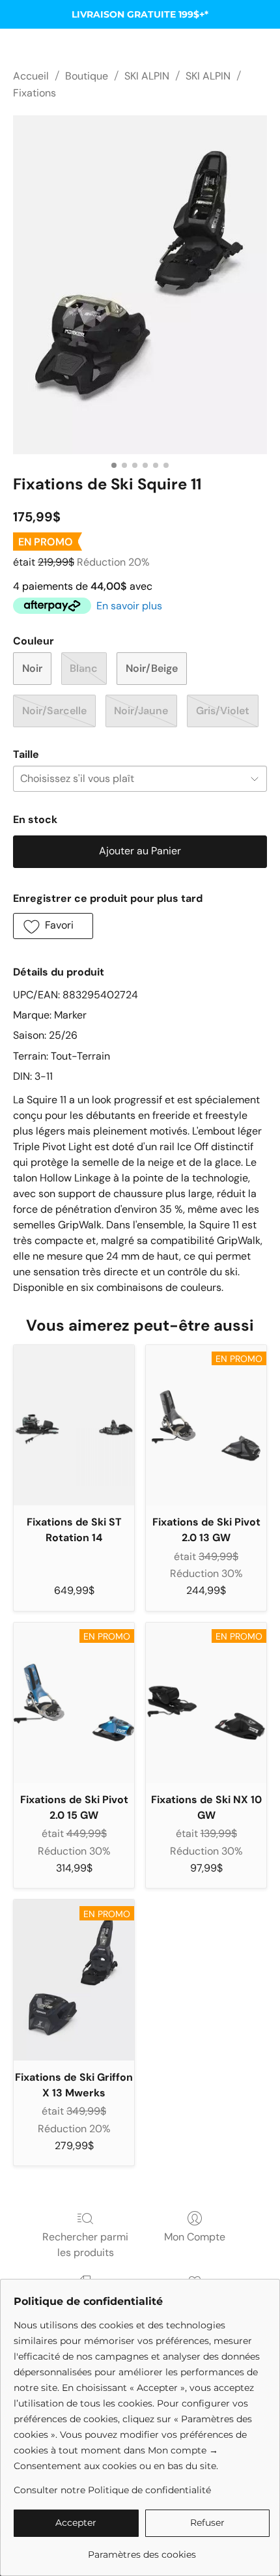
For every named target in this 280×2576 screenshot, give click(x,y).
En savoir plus (129, 606)
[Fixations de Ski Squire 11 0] (140, 285)
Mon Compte (195, 2237)
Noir (32, 668)
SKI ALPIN (147, 76)
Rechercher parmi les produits (85, 2245)
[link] (142, 2550)
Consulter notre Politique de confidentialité (112, 2490)
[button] (53, 926)
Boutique (87, 76)
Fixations (35, 93)
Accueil (31, 76)
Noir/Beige (152, 668)
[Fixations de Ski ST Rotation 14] (74, 1425)
